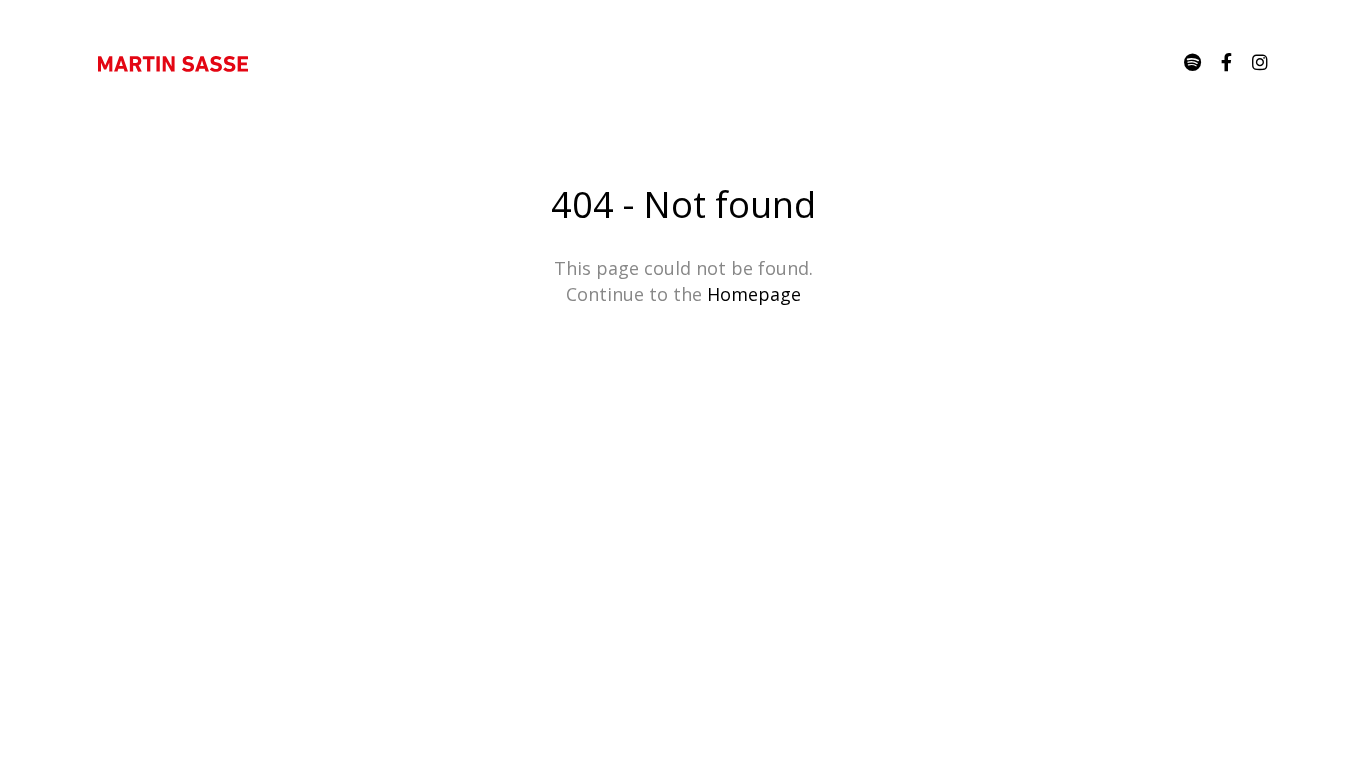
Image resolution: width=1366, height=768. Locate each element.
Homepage (754, 294)
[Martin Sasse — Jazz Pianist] (173, 63)
